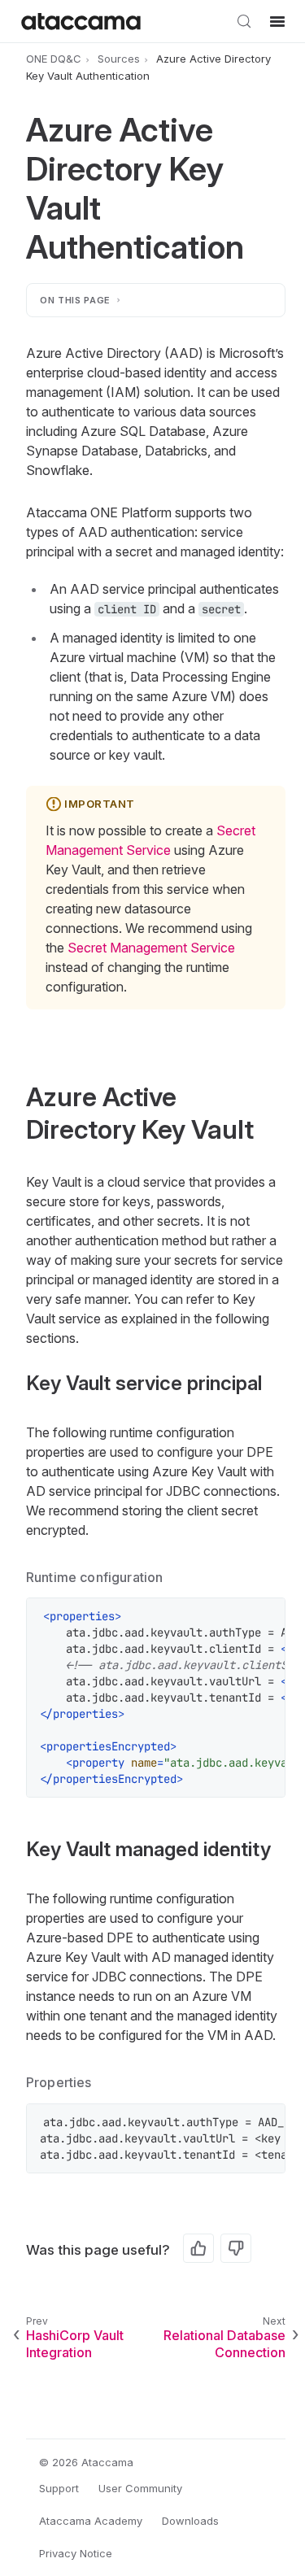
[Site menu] (277, 21)
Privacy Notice (76, 2553)
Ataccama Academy (91, 2521)
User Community (140, 2488)
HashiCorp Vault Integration (75, 2344)
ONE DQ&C (54, 59)
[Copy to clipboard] (264, 1619)
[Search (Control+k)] (244, 21)
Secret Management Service (151, 948)
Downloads (190, 2521)
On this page (75, 300)
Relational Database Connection (224, 2344)
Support (59, 2488)
